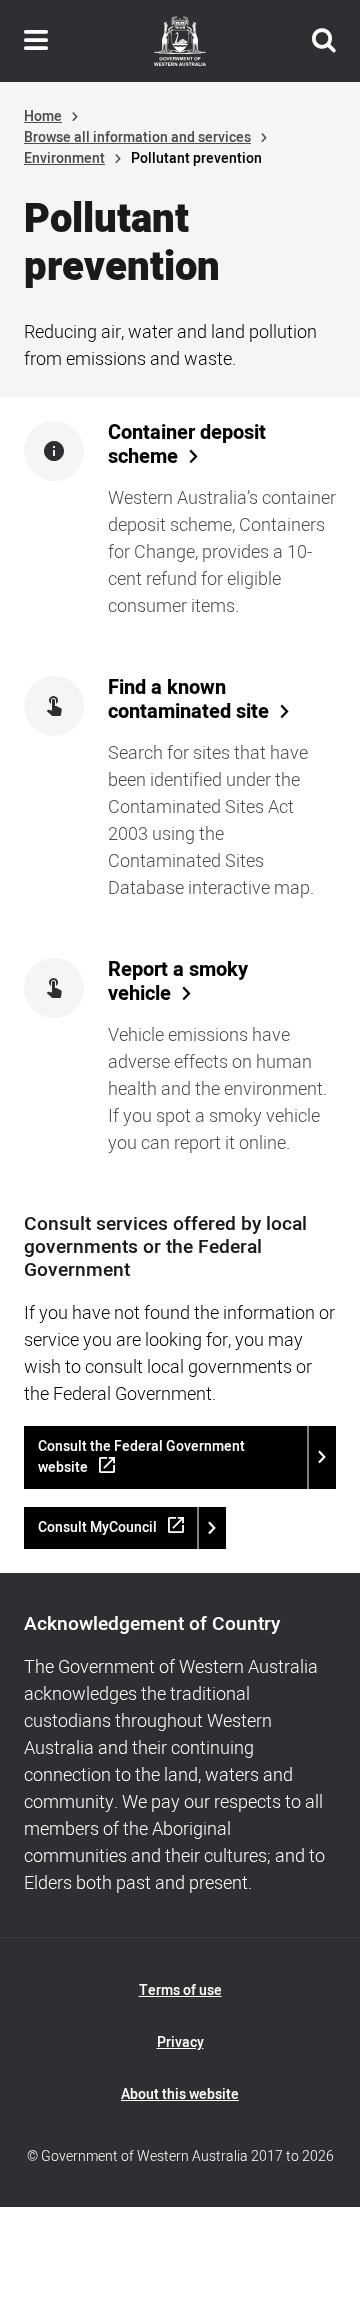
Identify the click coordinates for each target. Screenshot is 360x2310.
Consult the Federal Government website (141, 1457)
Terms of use (180, 1990)
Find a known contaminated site (188, 700)
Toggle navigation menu (36, 41)
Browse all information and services (137, 137)
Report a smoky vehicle (178, 982)
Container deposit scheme (187, 445)
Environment (64, 158)
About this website (180, 2094)
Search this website (324, 41)
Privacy (180, 2042)
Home (43, 116)
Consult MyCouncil (97, 1527)
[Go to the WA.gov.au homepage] (180, 41)
